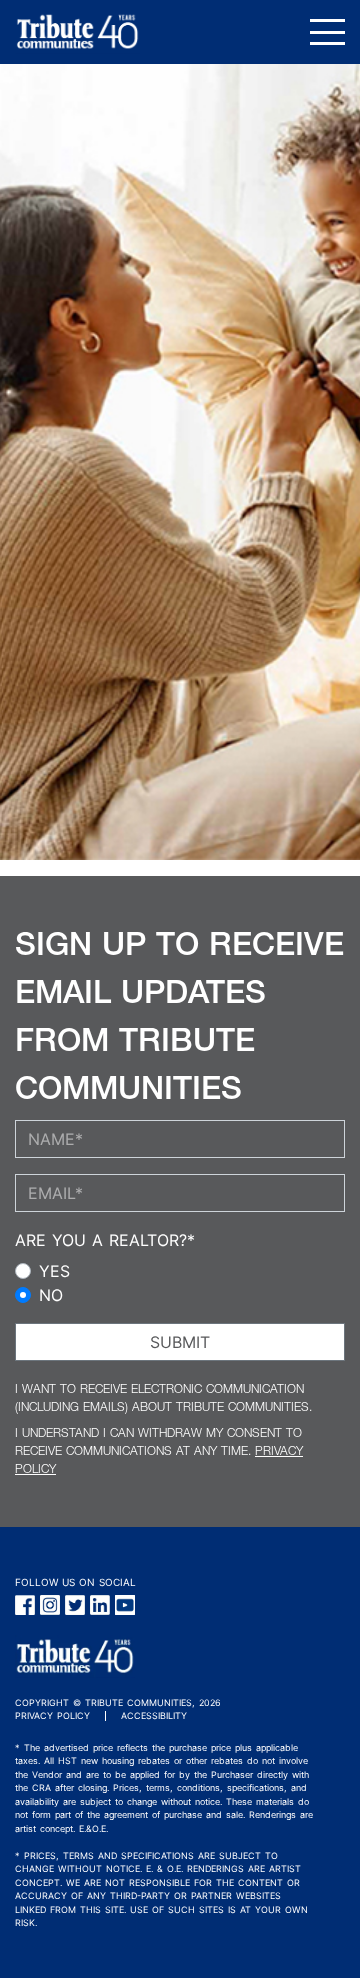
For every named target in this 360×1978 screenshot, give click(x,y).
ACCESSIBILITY (154, 1715)
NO (51, 1295)
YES (54, 1271)
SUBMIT (180, 1342)
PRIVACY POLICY (52, 1715)
